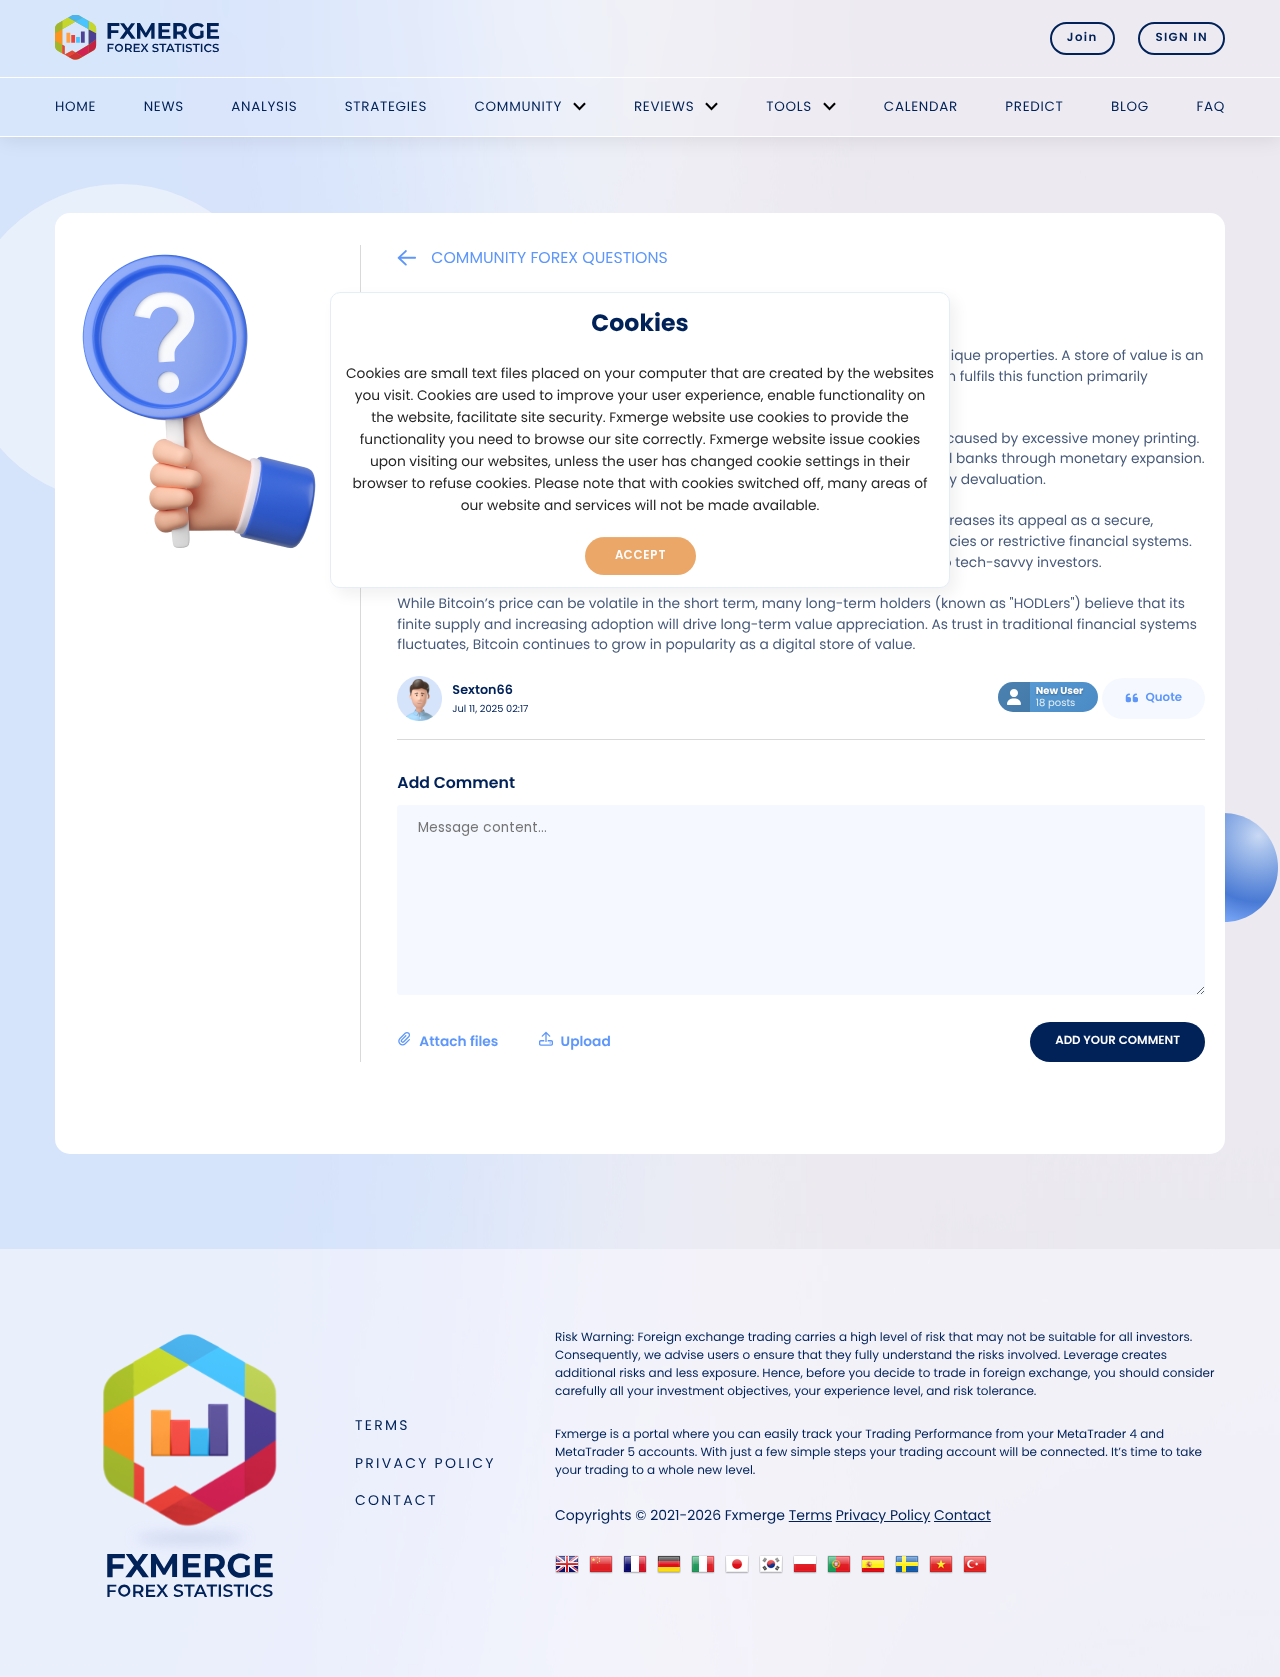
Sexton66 (482, 690)
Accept (640, 555)
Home (75, 106)
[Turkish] (979, 1569)
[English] (571, 1569)
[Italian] (707, 1569)
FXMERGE (140, 37)
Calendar (921, 106)
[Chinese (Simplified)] (605, 1569)
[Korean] (775, 1569)
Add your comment (1117, 1041)
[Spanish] (877, 1569)
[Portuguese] (843, 1569)
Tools (789, 106)
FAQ (1210, 106)
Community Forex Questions (549, 257)
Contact (396, 1500)
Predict (1034, 106)
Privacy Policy (425, 1463)
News (164, 106)
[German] (673, 1569)
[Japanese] (741, 1569)
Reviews (664, 106)
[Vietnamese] (945, 1569)
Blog (1130, 106)
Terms (382, 1425)
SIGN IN (1181, 38)
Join (1082, 38)
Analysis (264, 106)
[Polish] (809, 1569)
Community (518, 106)
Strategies (386, 106)
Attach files (514, 1041)
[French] (639, 1569)
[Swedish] (911, 1569)
